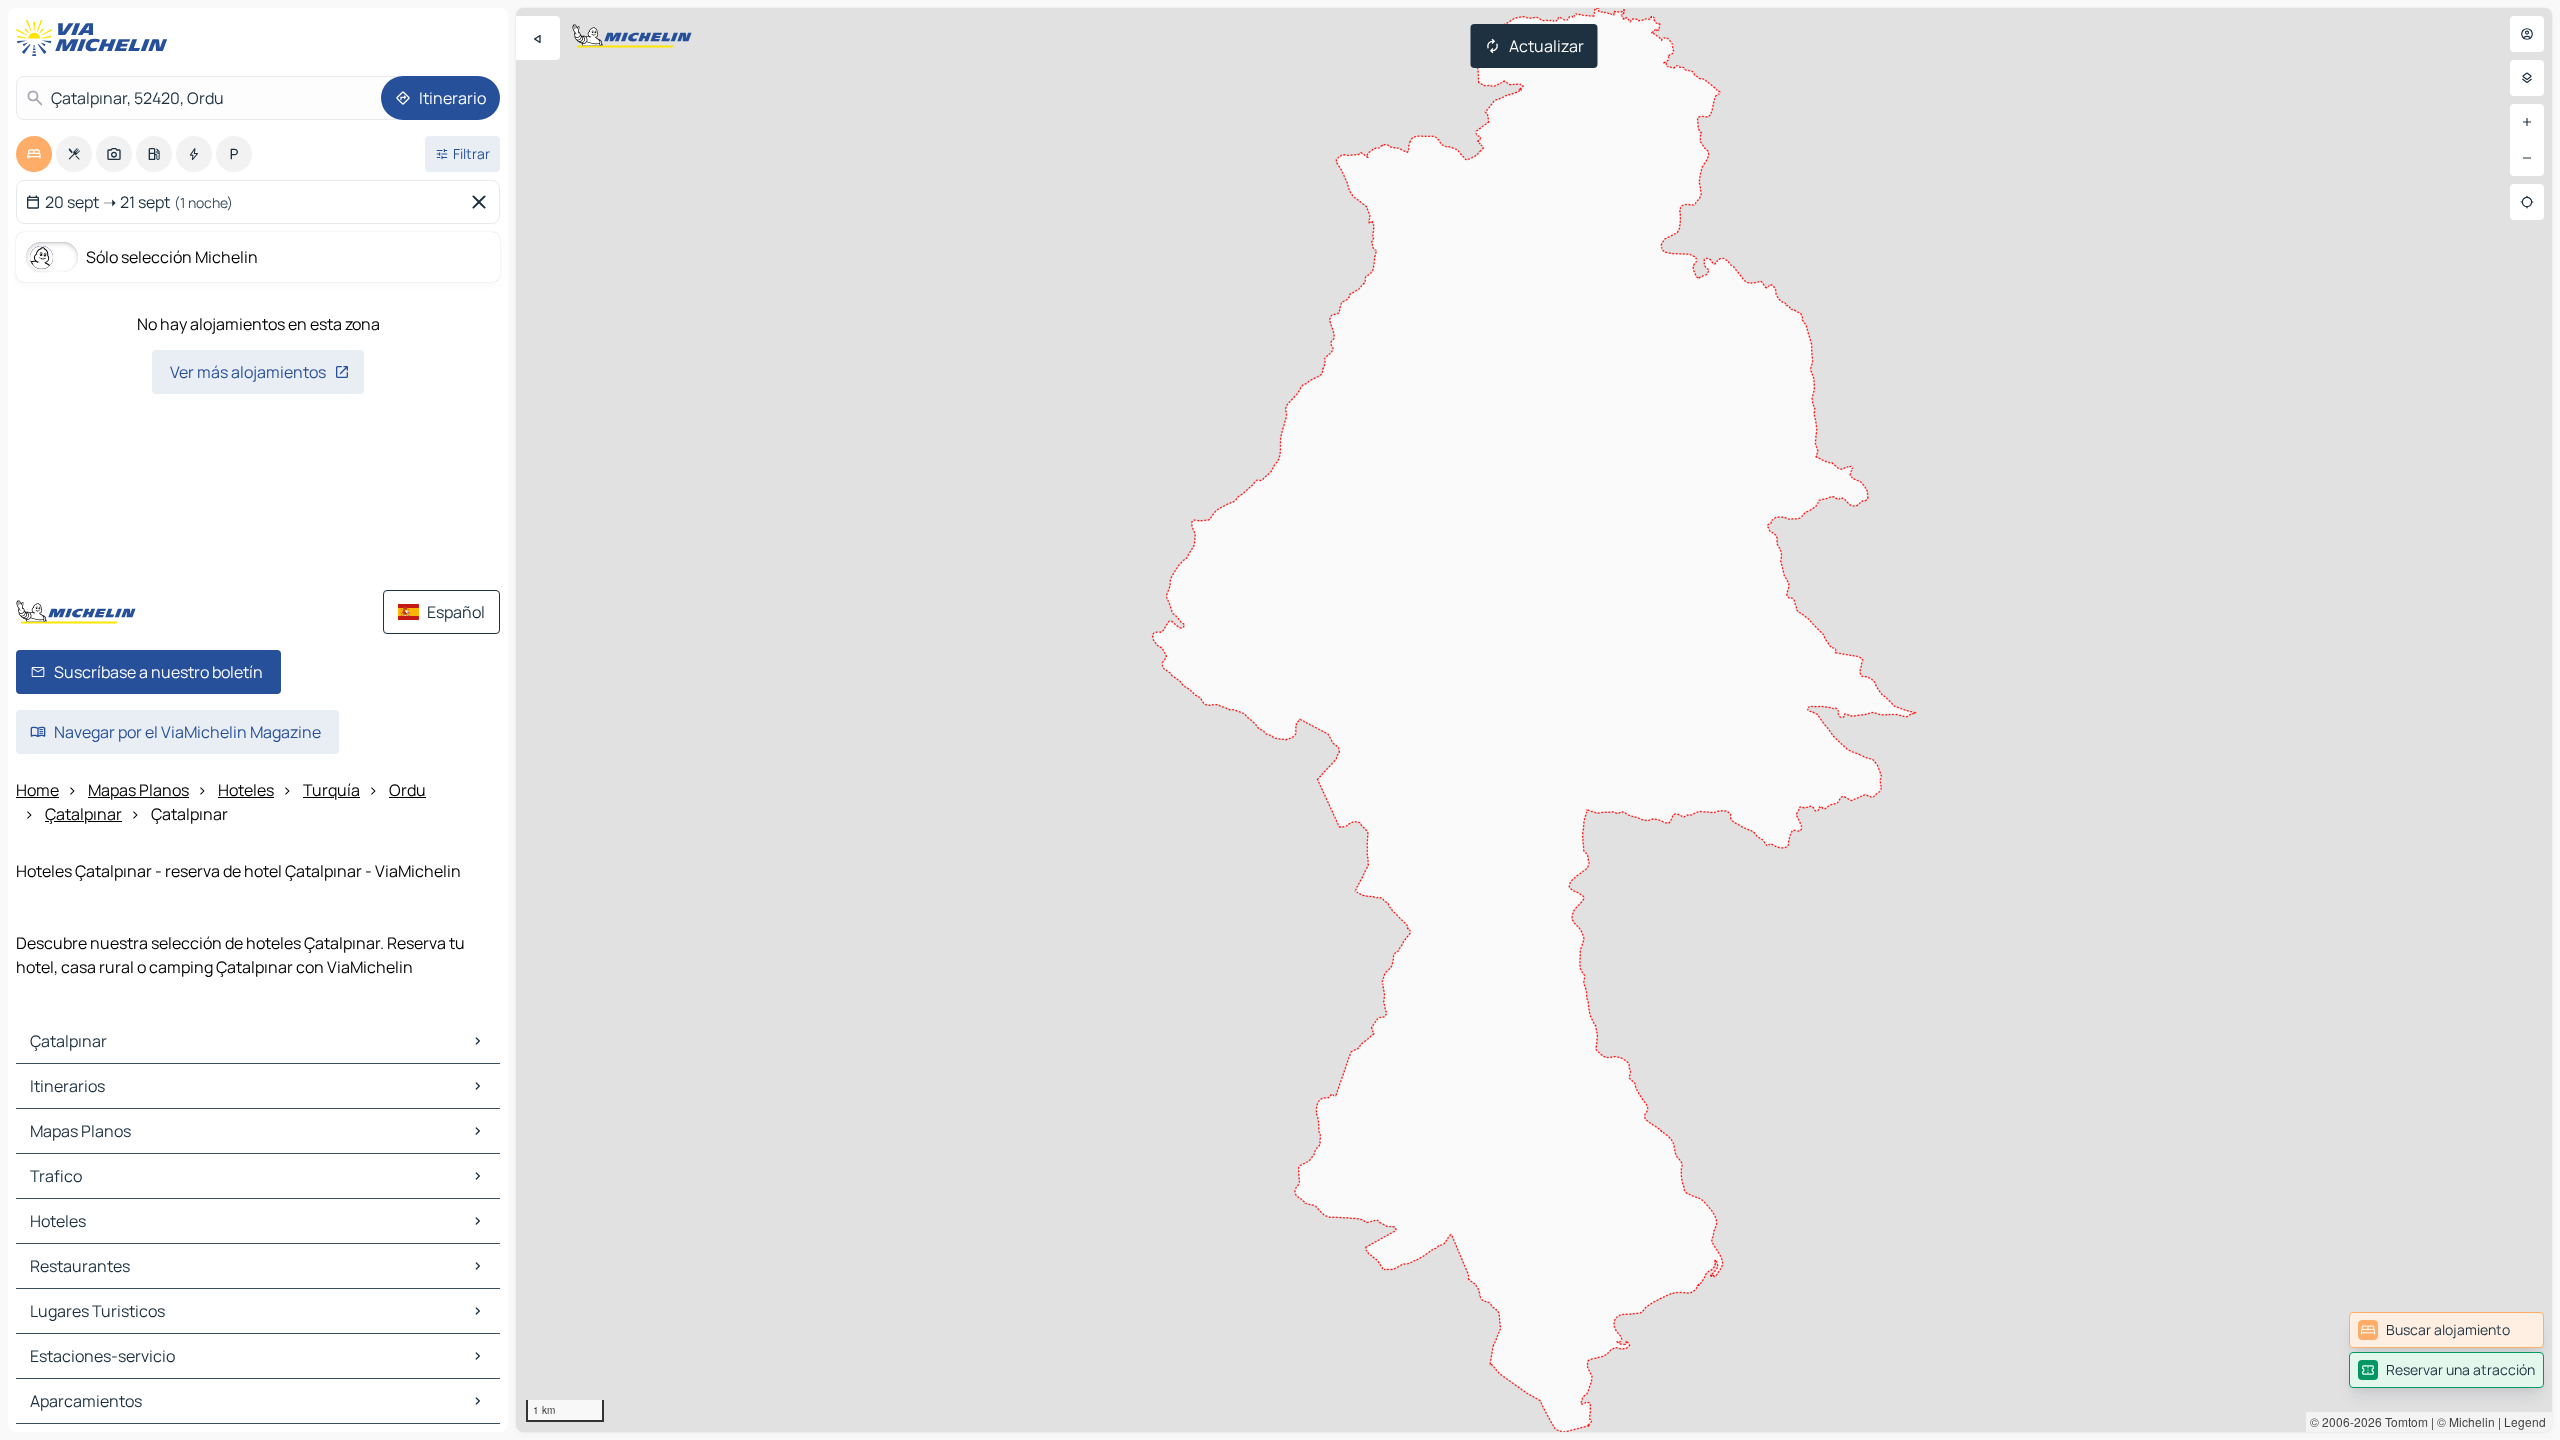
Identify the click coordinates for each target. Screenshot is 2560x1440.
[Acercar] (2527, 122)
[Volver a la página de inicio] (96, 38)
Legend (2525, 1421)
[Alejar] (2527, 158)
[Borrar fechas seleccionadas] (483, 202)
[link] (2446, 1330)
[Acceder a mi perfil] (2527, 34)
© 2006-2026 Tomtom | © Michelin (2402, 1421)
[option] (34, 154)
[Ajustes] (2527, 78)
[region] (1534, 720)
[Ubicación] (2527, 202)
